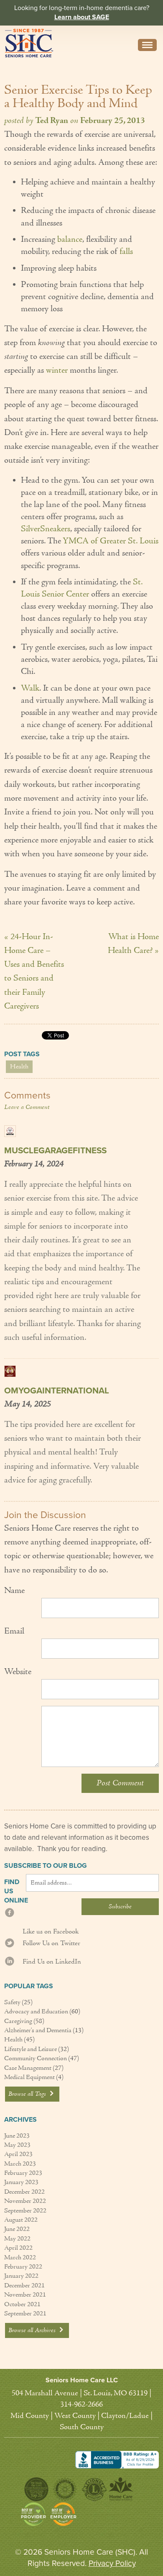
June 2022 (17, 2229)
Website (18, 1672)
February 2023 (23, 2173)
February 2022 (23, 2267)
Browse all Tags (28, 2094)
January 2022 (21, 2276)
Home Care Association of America (121, 2489)
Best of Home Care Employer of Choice (65, 2514)
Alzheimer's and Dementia (38, 2031)
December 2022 (24, 2192)
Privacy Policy (112, 2563)
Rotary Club (65, 2489)
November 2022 (25, 2201)
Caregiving (18, 2021)
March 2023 (20, 2164)
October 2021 (22, 2305)
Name (14, 1591)
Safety (12, 2002)
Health (19, 1067)
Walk (30, 689)
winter (58, 371)
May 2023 (17, 2145)
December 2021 (24, 2286)
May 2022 (17, 2239)
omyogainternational (57, 1391)
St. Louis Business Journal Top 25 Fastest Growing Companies (36, 2489)
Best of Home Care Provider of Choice (33, 2514)
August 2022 (21, 2220)
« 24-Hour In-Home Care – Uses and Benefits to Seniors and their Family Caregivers (34, 972)
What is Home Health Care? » (133, 944)
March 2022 (20, 2258)
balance (70, 240)
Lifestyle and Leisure (31, 2049)
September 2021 (25, 2314)
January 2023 (21, 2182)
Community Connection (36, 2059)
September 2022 (25, 2211)
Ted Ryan (52, 121)
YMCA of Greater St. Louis (111, 541)
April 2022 (18, 2248)
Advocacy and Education (36, 2012)
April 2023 (18, 2154)
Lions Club (94, 2489)
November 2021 (25, 2295)
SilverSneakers (46, 529)
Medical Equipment (29, 2077)
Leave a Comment (27, 1107)
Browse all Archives (33, 2330)
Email (14, 1631)
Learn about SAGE (82, 17)
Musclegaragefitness (55, 1151)
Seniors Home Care (29, 43)
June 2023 (17, 2136)
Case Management (28, 2068)
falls (126, 252)
